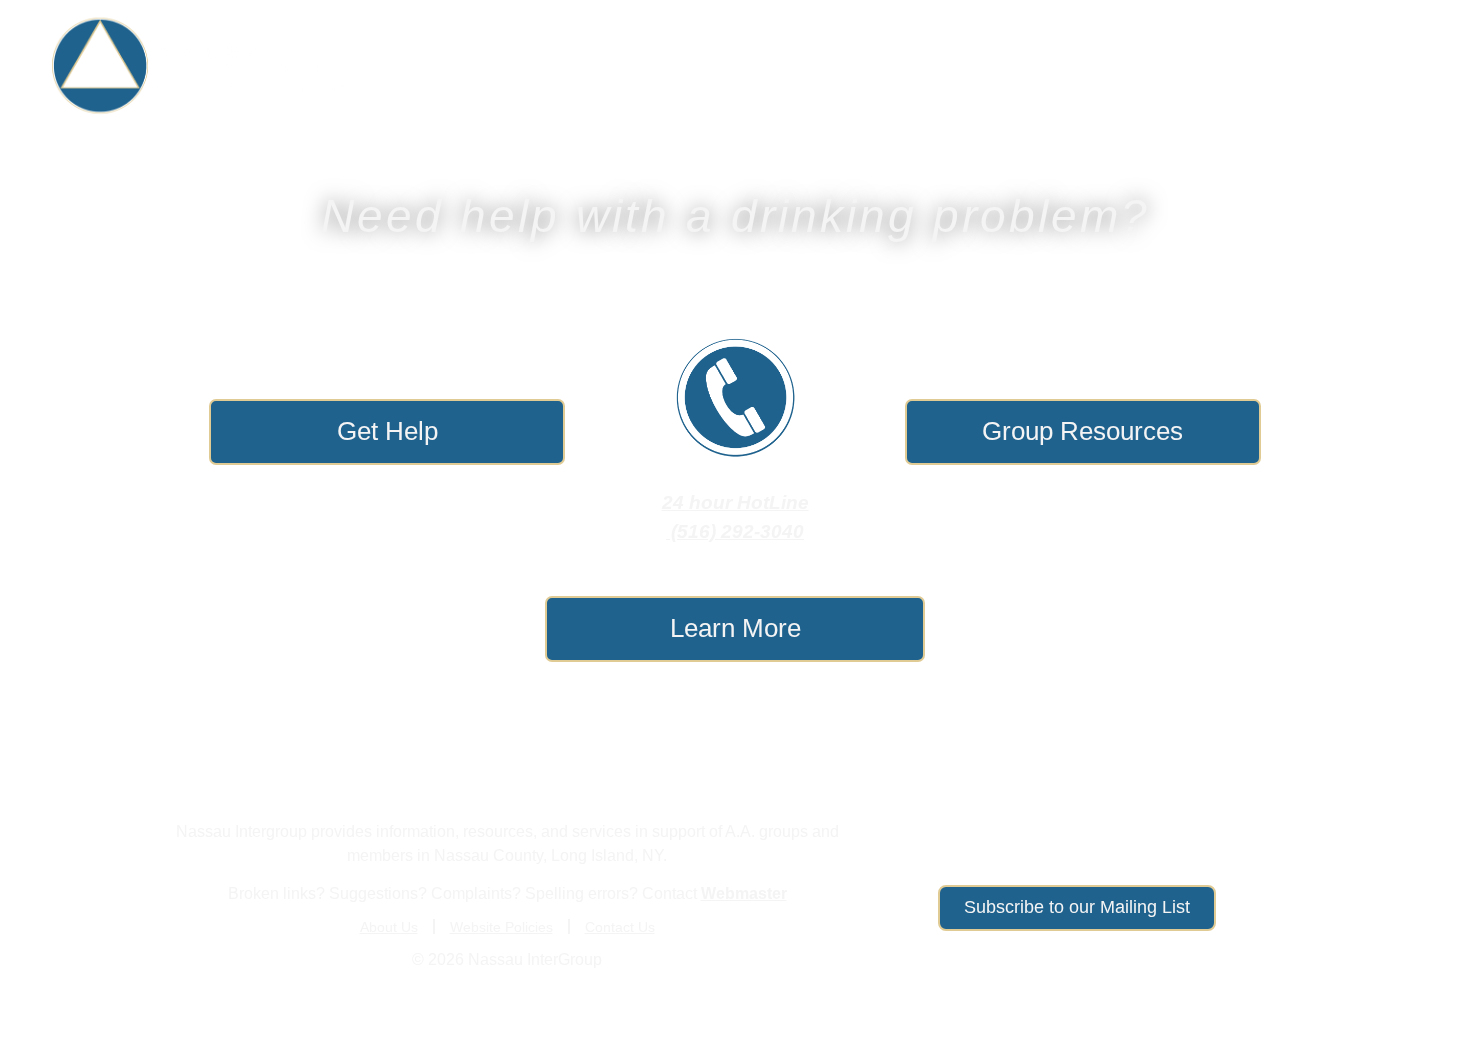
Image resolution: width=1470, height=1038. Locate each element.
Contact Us (620, 927)
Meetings (1079, 66)
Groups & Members (901, 66)
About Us (1379, 66)
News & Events (1217, 66)
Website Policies (501, 927)
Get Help (723, 66)
